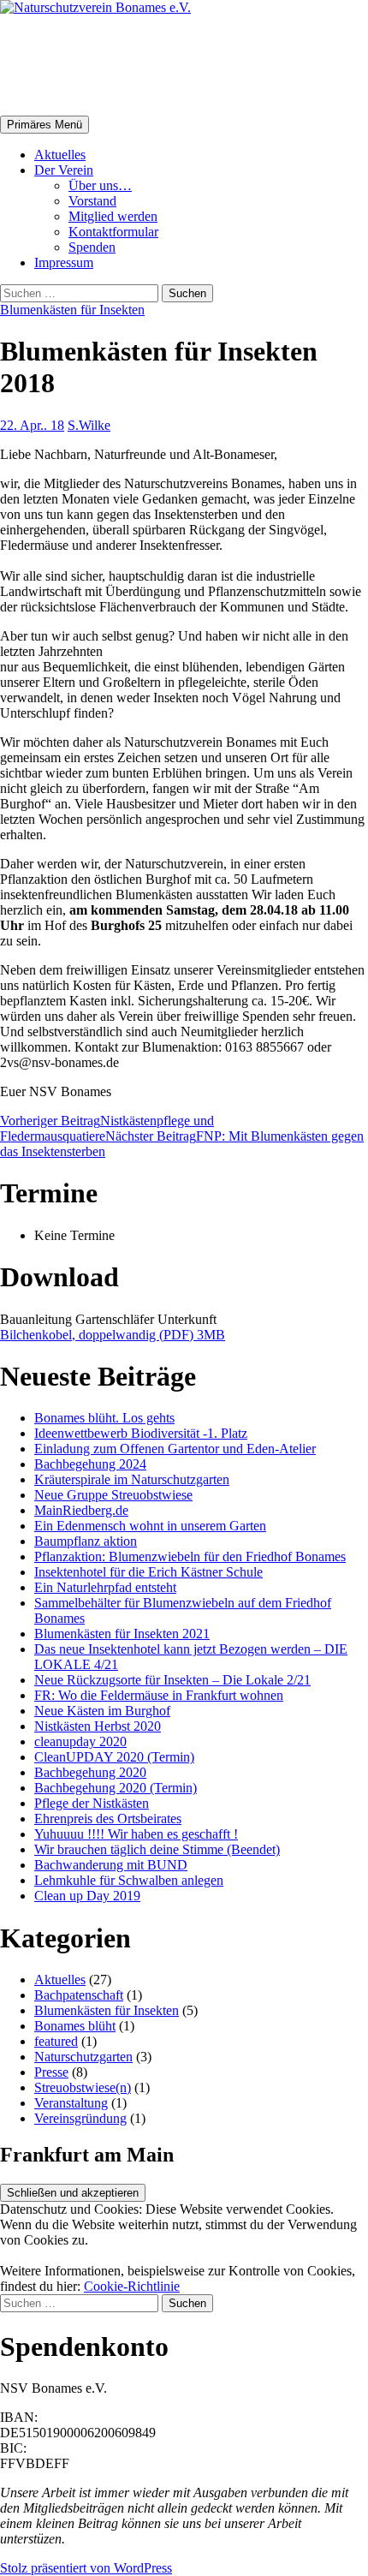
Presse (51, 2072)
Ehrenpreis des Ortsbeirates (108, 1819)
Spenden (92, 247)
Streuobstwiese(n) (83, 2087)
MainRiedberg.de (81, 1510)
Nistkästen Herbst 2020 (98, 1726)
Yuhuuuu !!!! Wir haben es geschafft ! (136, 1834)
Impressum (64, 262)
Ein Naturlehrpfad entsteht (105, 1587)
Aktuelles (60, 155)
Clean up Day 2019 (87, 1896)
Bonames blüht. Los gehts (104, 1418)
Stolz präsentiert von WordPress (86, 2568)
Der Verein (64, 170)
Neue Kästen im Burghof (102, 1711)
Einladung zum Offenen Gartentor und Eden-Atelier (175, 1449)
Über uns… (100, 185)
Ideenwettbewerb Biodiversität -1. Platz (141, 1433)
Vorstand (92, 201)
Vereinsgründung (80, 2118)
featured (56, 2041)
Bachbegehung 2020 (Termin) (116, 1788)
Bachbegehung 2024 (90, 1464)
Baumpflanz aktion (86, 1541)
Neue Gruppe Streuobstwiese (113, 1495)
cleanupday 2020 (80, 1741)
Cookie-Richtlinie (132, 2286)
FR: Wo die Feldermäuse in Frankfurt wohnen (159, 1695)
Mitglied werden (113, 216)
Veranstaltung (71, 2103)
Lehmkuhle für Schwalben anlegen (129, 1880)
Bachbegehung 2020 (90, 1772)
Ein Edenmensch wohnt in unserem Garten (150, 1526)
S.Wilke (89, 425)
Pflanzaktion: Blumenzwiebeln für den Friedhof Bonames (190, 1556)
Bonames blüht (75, 2026)
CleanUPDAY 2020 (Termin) (114, 1757)
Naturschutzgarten (83, 2057)
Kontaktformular (113, 232)
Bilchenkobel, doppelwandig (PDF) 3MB (113, 1335)
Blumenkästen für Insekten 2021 (122, 1634)
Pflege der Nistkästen (92, 1803)
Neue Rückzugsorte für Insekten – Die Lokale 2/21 (172, 1680)
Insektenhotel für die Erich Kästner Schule (148, 1572)
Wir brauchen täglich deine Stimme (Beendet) (157, 1849)
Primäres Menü (45, 125)
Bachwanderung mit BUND (111, 1865)
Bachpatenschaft (79, 1995)
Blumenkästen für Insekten (72, 310)
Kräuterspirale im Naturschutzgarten (132, 1479)
